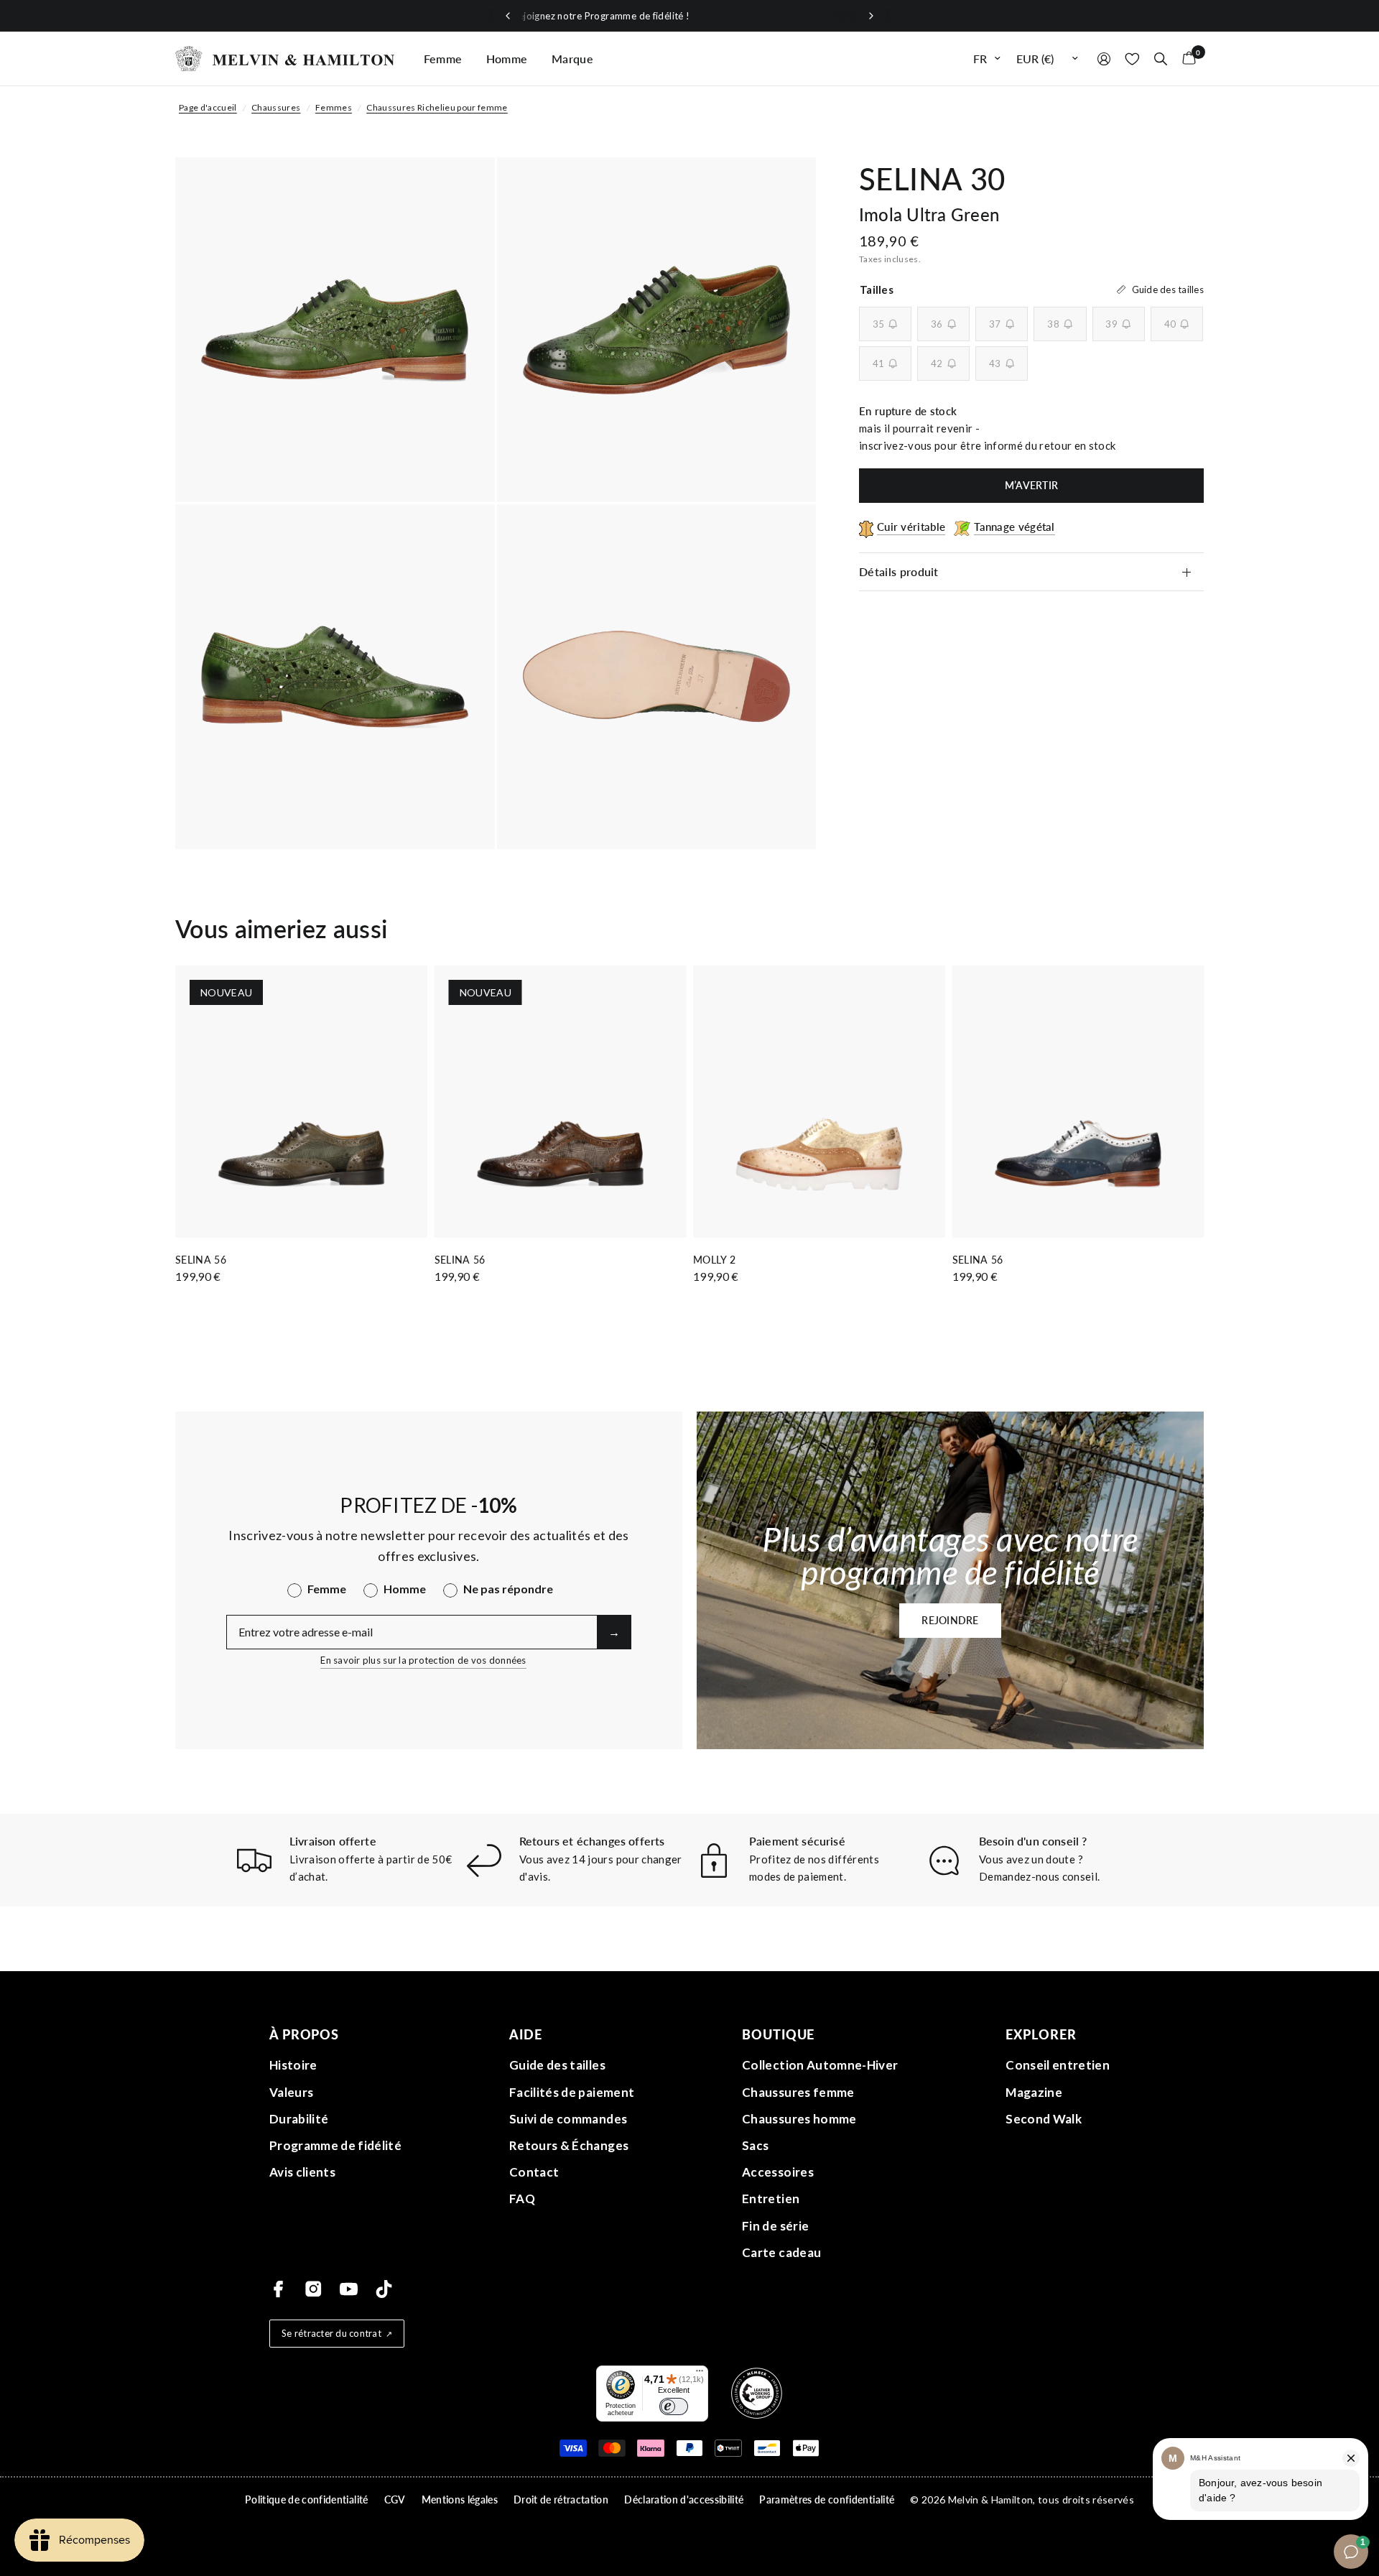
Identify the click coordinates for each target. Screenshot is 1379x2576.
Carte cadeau (781, 2252)
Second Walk (1044, 2119)
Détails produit (899, 571)
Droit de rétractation (561, 2499)
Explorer (1041, 2034)
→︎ (614, 1632)
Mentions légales (460, 2499)
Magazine (1034, 2092)
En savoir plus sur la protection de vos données (423, 1660)
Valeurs (291, 2092)
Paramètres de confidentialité (827, 2499)
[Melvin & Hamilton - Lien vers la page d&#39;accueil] (285, 59)
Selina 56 (201, 1260)
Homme (507, 59)
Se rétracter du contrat (331, 2333)
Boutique (778, 2034)
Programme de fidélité (335, 2145)
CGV (395, 2499)
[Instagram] (314, 2289)
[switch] (674, 2406)
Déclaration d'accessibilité (684, 2499)
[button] (950, 1621)
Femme (443, 59)
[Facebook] (278, 2289)
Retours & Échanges (569, 2145)
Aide (526, 2034)
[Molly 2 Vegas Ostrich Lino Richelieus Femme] (819, 1102)
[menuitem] (443, 59)
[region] (689, 16)
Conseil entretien (1058, 2065)
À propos (304, 2034)
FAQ (522, 2199)
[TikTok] (384, 2289)
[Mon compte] (1104, 59)
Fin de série (775, 2226)
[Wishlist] (1132, 59)
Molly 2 (714, 1260)
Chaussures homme (799, 2119)
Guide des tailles (557, 2065)
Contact (534, 2172)
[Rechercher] (1161, 59)
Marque (572, 59)
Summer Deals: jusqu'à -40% (689, 16)
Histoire (293, 2065)
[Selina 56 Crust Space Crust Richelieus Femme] (1078, 1102)
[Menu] (700, 2374)
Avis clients (302, 2172)
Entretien (771, 2199)
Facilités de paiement (572, 2092)
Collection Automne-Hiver (820, 2065)
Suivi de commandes (568, 2119)
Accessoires (778, 2172)
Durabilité (299, 2119)
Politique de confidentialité (307, 2499)
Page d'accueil (208, 107)
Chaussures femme (798, 2092)
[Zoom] (465, 187)
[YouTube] (349, 2289)
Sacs (755, 2145)
